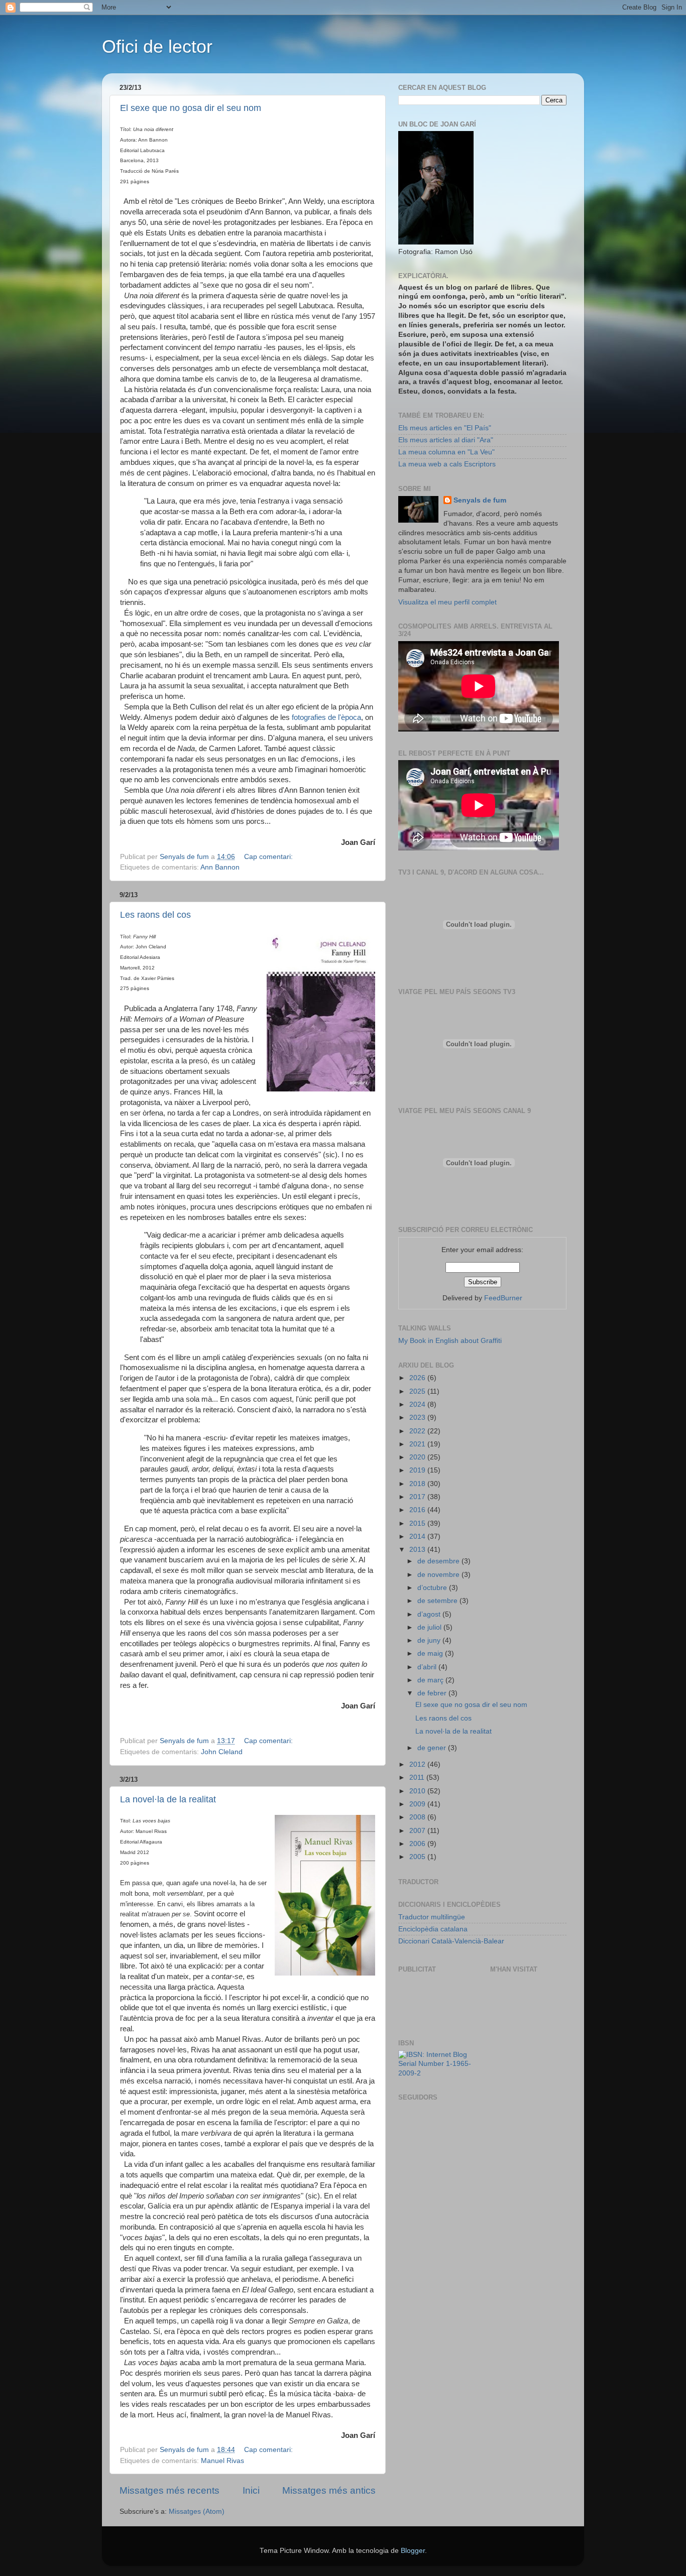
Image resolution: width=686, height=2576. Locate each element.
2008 (418, 1817)
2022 (418, 1431)
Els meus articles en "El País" (445, 428)
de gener (433, 1748)
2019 (418, 1470)
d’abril (428, 1667)
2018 (418, 1484)
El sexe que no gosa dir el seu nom (191, 108)
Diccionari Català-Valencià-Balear (451, 1941)
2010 (418, 1791)
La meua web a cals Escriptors (447, 464)
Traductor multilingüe (432, 1917)
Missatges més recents (169, 2490)
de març (431, 1680)
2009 (418, 1804)
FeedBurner (503, 1298)
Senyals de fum (480, 500)
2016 (418, 1510)
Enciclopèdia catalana (433, 1929)
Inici (251, 2490)
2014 (418, 1537)
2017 (418, 1497)
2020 (418, 1457)
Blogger (413, 2551)
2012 (418, 1764)
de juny (430, 1640)
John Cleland (222, 1752)
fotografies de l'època (326, 717)
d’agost (430, 1614)
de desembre (439, 1561)
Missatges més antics (329, 2490)
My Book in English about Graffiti (450, 1341)
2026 (418, 1378)
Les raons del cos (155, 915)
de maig (431, 1653)
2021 (418, 1444)
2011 (418, 1777)
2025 (418, 1391)
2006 (418, 1844)
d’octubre (433, 1588)
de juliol (430, 1627)
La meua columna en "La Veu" (446, 452)
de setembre (438, 1601)
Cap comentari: (269, 857)
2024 (418, 1404)
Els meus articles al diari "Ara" (446, 440)
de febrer (433, 1693)
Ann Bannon (220, 867)
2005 (418, 1857)
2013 (418, 1550)
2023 (418, 1418)
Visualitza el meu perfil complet (447, 602)
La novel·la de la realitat (168, 1799)
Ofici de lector (157, 46)
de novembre (439, 1575)
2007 (418, 1831)
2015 (418, 1523)
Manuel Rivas (222, 2461)
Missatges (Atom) (197, 2511)
